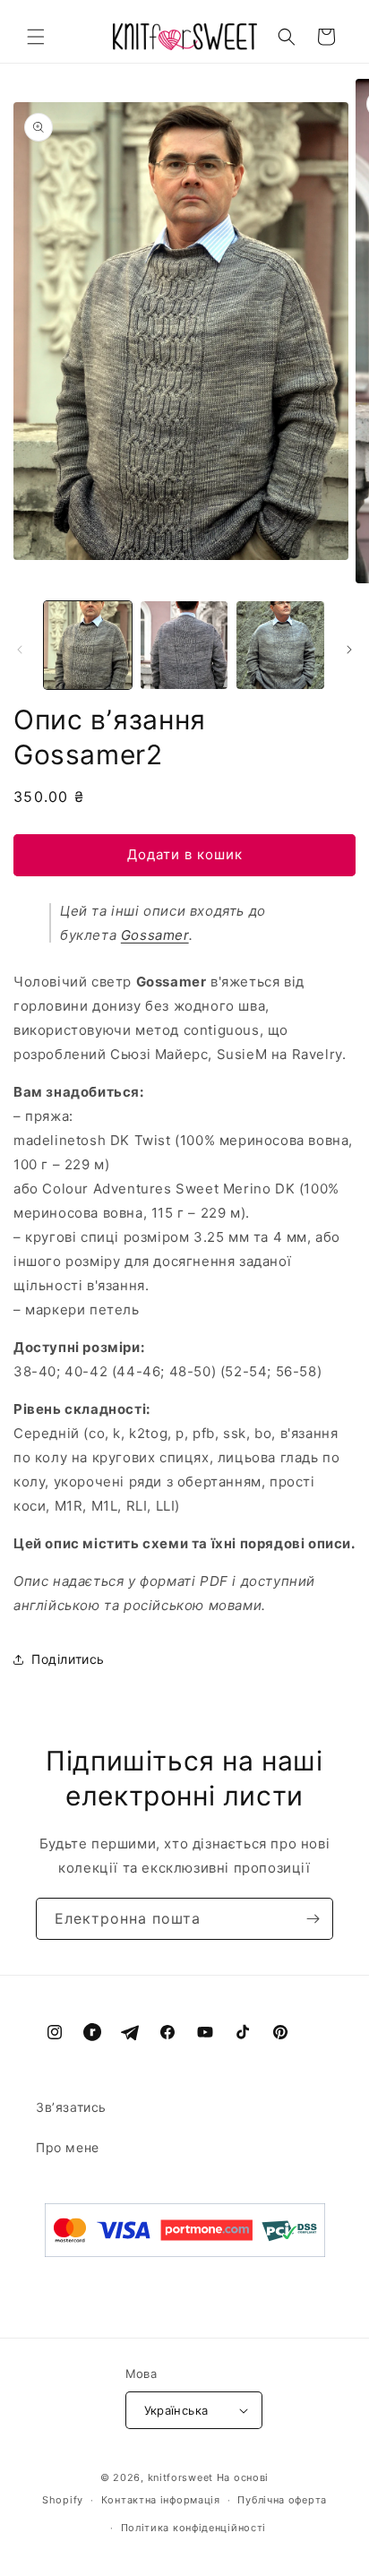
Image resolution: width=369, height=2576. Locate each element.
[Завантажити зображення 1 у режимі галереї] (88, 645)
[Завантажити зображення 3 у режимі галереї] (280, 645)
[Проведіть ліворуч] (20, 650)
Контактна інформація (161, 2500)
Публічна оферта (282, 2500)
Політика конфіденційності (194, 2528)
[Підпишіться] (313, 1919)
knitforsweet (180, 2477)
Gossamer (155, 935)
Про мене (68, 2147)
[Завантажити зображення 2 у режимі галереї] (184, 645)
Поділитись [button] (68, 1659)
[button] (36, 37)
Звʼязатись (71, 2107)
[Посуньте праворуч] (349, 650)
